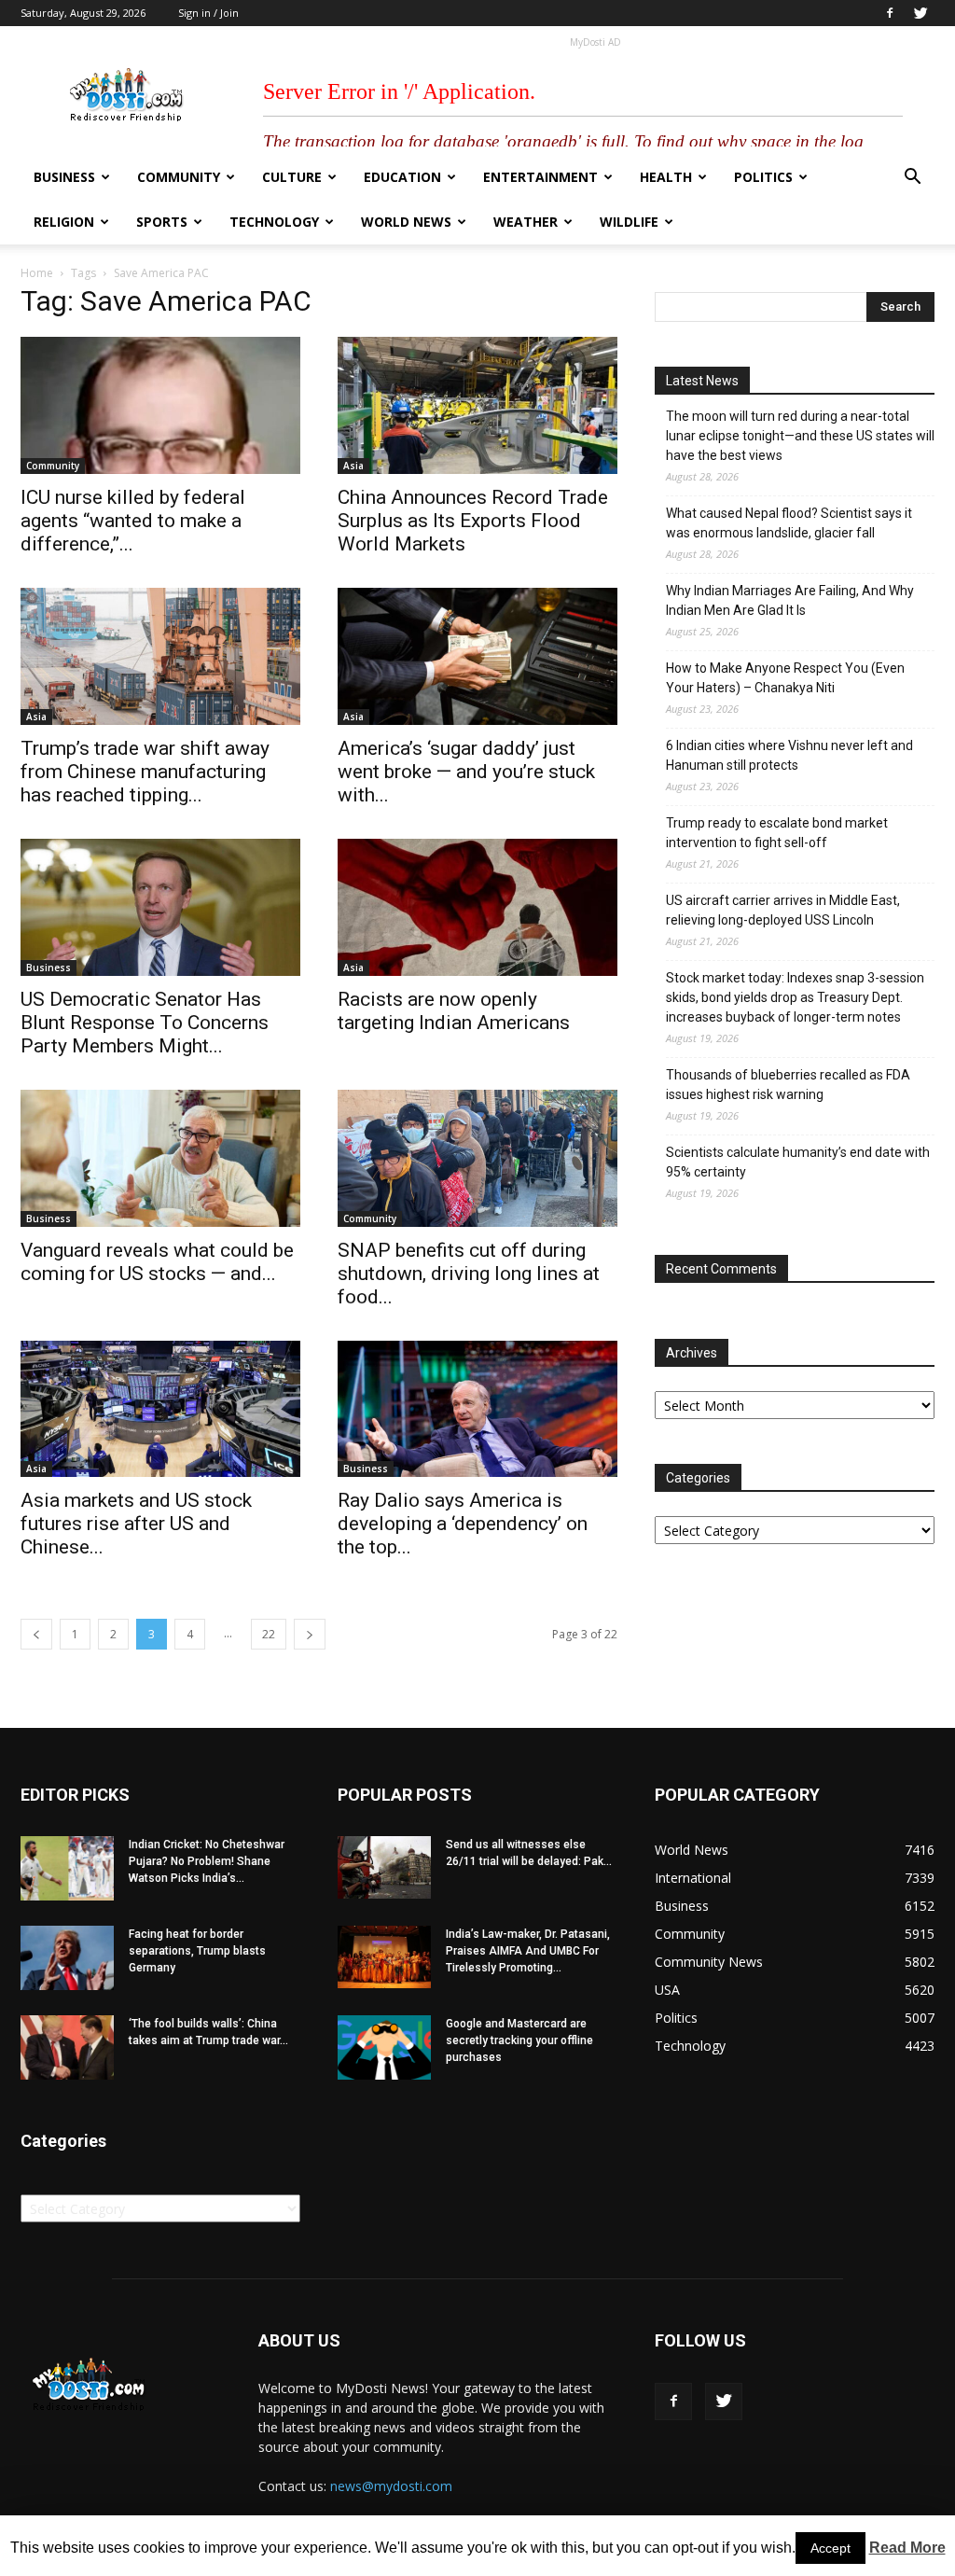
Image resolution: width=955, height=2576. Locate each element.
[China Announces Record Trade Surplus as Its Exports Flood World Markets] (477, 405)
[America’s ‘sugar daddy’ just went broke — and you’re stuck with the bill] (477, 656)
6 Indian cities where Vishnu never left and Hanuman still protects (789, 755)
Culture (292, 177)
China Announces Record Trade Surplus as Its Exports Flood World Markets (473, 521)
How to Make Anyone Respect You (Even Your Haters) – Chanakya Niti (785, 678)
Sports (162, 222)
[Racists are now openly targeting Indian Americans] (477, 907)
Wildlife (629, 222)
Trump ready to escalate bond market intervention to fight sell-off (777, 833)
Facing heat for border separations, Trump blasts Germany (197, 1951)
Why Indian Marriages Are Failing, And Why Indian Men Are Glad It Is (790, 600)
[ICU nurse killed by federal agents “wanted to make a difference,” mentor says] (160, 405)
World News (406, 222)
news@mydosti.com (391, 2486)
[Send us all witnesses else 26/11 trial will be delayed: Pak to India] (384, 1867)
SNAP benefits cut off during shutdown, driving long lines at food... (469, 1274)
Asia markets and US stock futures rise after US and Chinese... (136, 1524)
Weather (526, 222)
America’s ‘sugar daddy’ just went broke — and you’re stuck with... (466, 772)
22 (269, 1634)
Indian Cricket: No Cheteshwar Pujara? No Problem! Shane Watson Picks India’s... (207, 1861)
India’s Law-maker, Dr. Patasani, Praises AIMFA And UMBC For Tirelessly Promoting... (528, 1951)
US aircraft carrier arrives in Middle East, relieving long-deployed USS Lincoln (783, 910)
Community (179, 177)
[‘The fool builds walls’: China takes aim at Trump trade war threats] (67, 2047)
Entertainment (540, 177)
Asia (353, 466)
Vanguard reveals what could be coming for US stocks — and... (157, 1262)
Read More (907, 2548)
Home (37, 273)
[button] (912, 179)
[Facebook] (890, 13)
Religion (64, 222)
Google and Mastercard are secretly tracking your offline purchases (519, 2040)
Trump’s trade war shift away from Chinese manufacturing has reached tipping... (145, 772)
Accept (830, 2548)
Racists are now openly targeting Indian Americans (454, 1011)
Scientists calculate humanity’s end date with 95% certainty (798, 1162)
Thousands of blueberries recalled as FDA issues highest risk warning (788, 1085)
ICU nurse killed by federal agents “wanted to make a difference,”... (133, 521)
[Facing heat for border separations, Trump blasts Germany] (67, 1958)
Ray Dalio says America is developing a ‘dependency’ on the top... (463, 1524)
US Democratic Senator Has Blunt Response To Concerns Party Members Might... (145, 1023)
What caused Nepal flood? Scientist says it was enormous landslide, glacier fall (789, 523)
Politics (763, 177)
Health (666, 177)
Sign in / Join (208, 13)
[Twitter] (920, 13)
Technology (274, 222)
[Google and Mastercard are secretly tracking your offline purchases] (384, 2047)
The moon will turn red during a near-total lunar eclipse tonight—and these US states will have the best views (800, 436)
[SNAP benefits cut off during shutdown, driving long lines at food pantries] (477, 1158)
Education (402, 177)
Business (64, 177)
